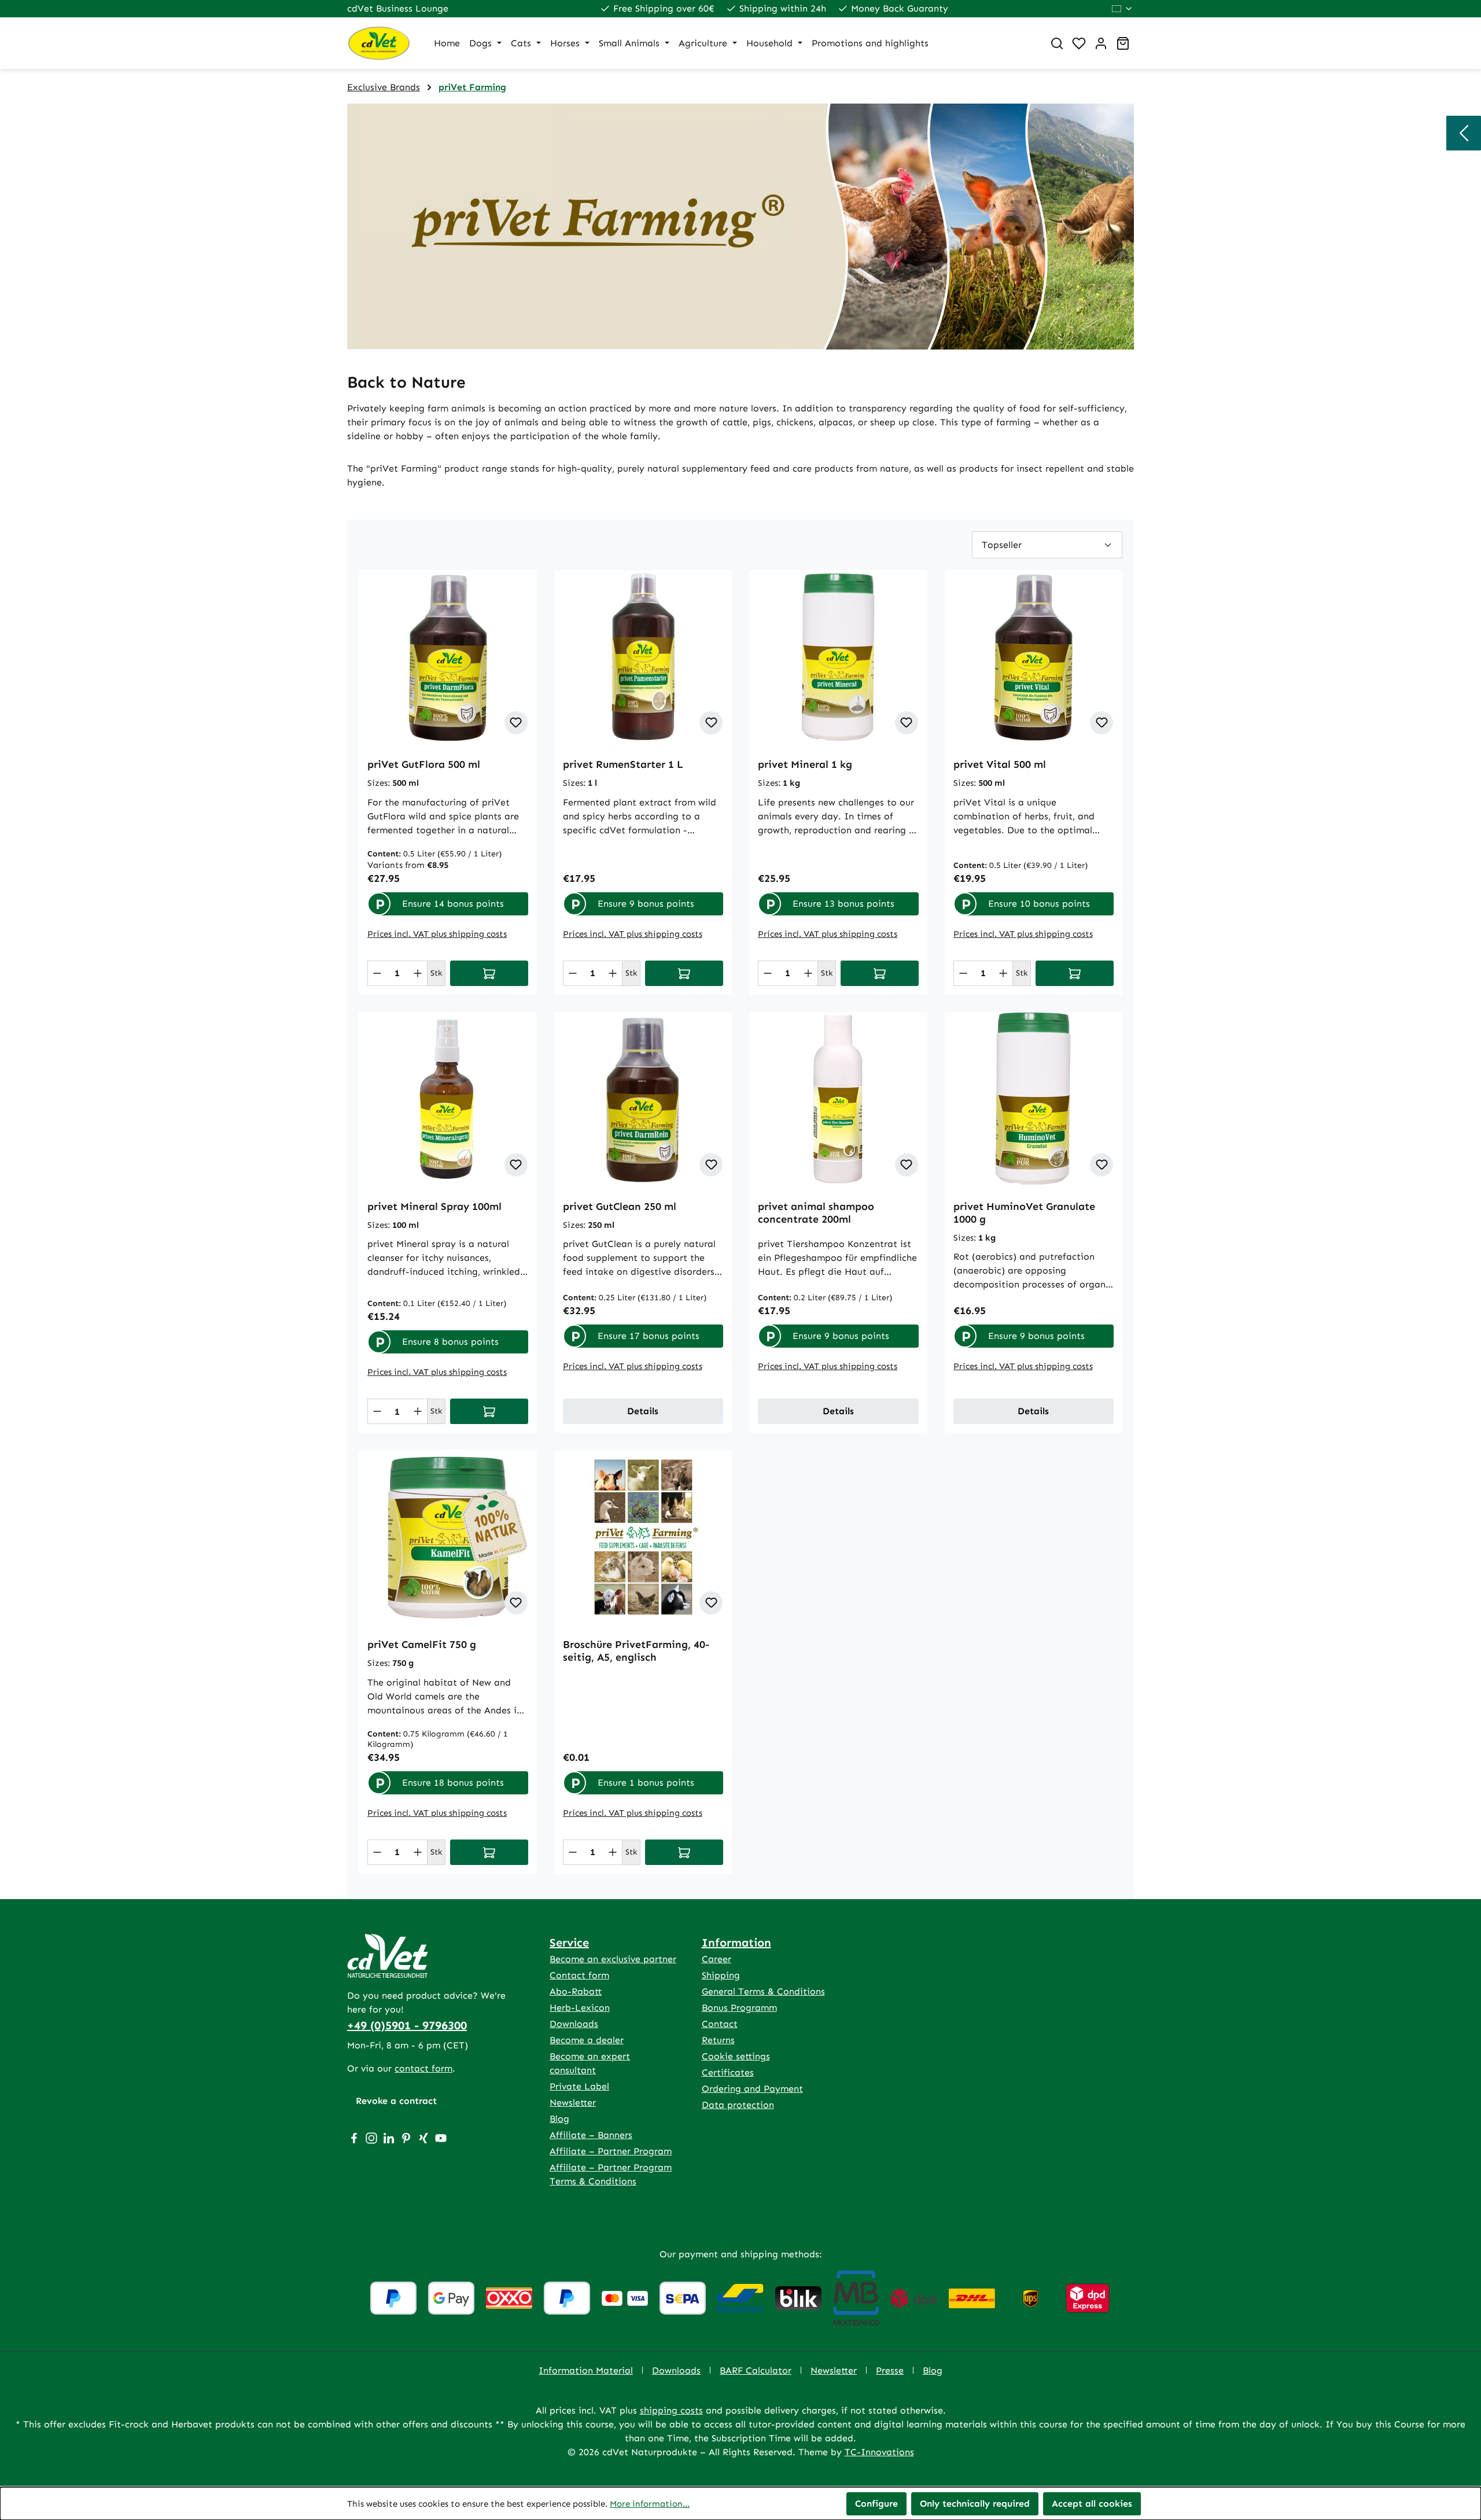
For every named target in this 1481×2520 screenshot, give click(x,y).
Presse (890, 2370)
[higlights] (1464, 133)
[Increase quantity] (418, 973)
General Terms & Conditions (763, 1991)
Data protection (738, 2105)
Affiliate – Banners (591, 2135)
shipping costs (671, 2410)
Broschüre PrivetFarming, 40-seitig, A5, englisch (636, 1651)
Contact (720, 2024)
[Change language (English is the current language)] (1123, 9)
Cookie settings (736, 2056)
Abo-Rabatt (576, 1991)
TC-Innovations (879, 2452)
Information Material (586, 2370)
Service (569, 1943)
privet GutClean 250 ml (620, 1206)
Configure (876, 2504)
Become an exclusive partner (613, 1959)
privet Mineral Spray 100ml (434, 1206)
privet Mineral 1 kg (805, 764)
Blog (559, 2119)
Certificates (728, 2072)
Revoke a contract (396, 2101)
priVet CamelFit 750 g (422, 1645)
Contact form (579, 1975)
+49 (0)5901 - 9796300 (407, 2025)
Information (736, 1943)
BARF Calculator (756, 2370)
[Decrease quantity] (377, 973)
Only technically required (975, 2504)
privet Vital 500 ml (1000, 764)
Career (716, 1959)
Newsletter (573, 2103)
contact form (423, 2068)
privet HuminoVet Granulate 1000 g (1024, 1213)
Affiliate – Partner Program (611, 2151)
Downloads (574, 2024)
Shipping (721, 1975)
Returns (718, 2040)
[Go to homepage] (379, 43)
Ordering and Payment (752, 2089)
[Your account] (1101, 43)
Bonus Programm (739, 2008)
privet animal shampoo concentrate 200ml (816, 1213)
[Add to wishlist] (516, 723)
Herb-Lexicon (580, 2008)
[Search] (1057, 43)
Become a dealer (587, 2040)
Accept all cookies (1092, 2504)
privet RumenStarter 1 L (623, 764)
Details (643, 1411)
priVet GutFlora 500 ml (424, 764)
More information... (650, 2504)
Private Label (579, 2086)
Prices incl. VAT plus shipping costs (437, 934)
